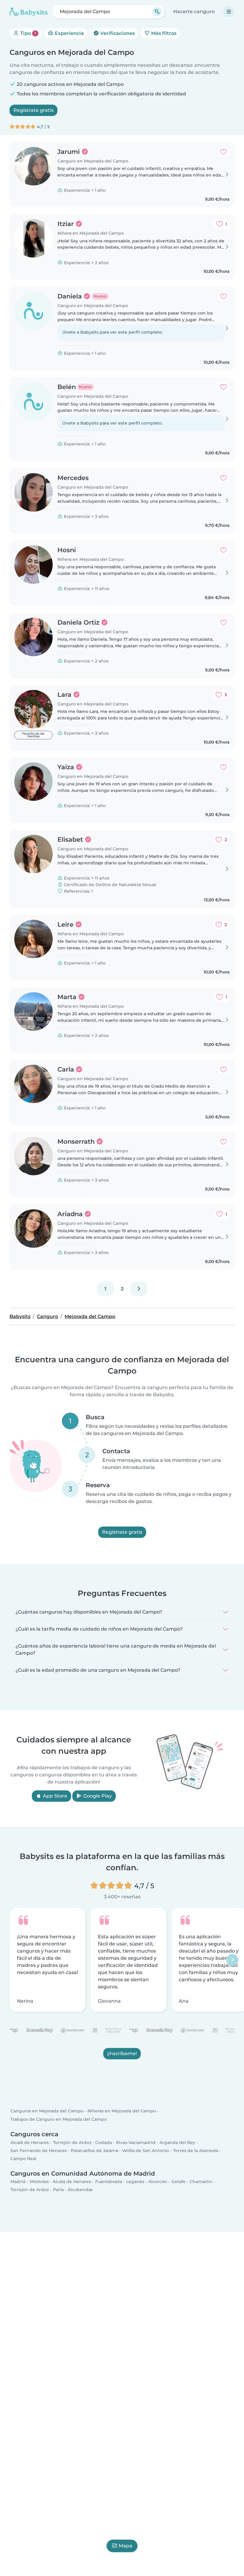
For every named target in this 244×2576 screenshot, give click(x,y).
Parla (58, 2190)
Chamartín (201, 2182)
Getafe (179, 2182)
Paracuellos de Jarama (94, 2151)
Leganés (135, 2182)
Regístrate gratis (33, 110)
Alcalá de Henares (30, 2142)
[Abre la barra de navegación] (229, 12)
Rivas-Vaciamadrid (136, 2142)
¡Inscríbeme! (122, 2053)
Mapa (126, 2546)
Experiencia (69, 33)
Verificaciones (117, 33)
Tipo (28, 33)
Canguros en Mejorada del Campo (47, 2111)
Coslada (104, 2142)
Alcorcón (158, 2182)
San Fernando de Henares (39, 2151)
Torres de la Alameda (196, 2151)
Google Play (97, 1796)
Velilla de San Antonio (146, 2151)
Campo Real (23, 2159)
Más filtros (163, 33)
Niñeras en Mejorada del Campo (122, 2111)
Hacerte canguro (194, 11)
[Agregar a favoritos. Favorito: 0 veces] (223, 152)
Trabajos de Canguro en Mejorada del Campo (59, 2119)
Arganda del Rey (177, 2142)
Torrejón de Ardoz (72, 2142)
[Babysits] (29, 12)
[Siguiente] (139, 1289)
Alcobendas (80, 2190)
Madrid (18, 2182)
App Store (54, 1796)
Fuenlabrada (109, 2182)
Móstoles (39, 2182)
